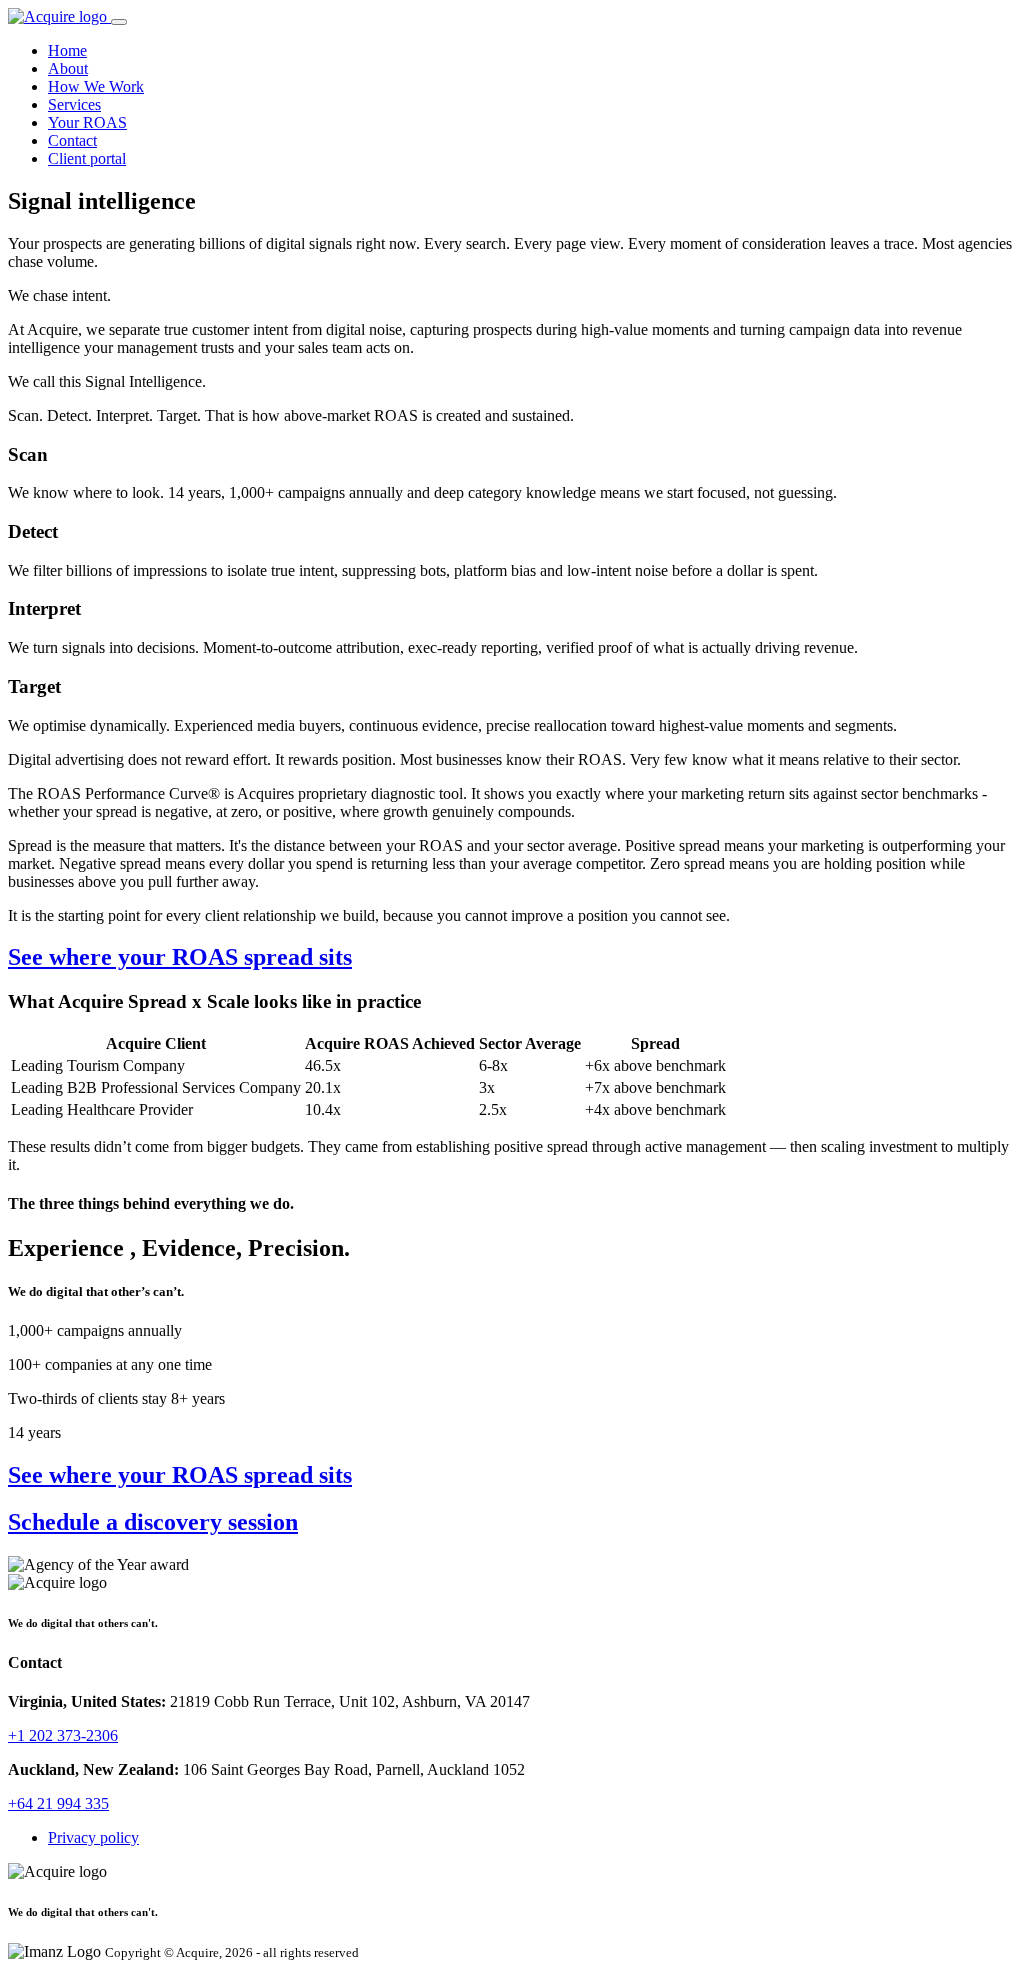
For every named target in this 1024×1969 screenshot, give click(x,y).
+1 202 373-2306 (63, 1735)
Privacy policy (93, 1837)
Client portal (87, 158)
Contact (72, 140)
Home (67, 50)
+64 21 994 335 (58, 1803)
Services (74, 104)
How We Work (96, 86)
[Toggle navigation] (119, 22)
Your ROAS (87, 122)
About (68, 68)
